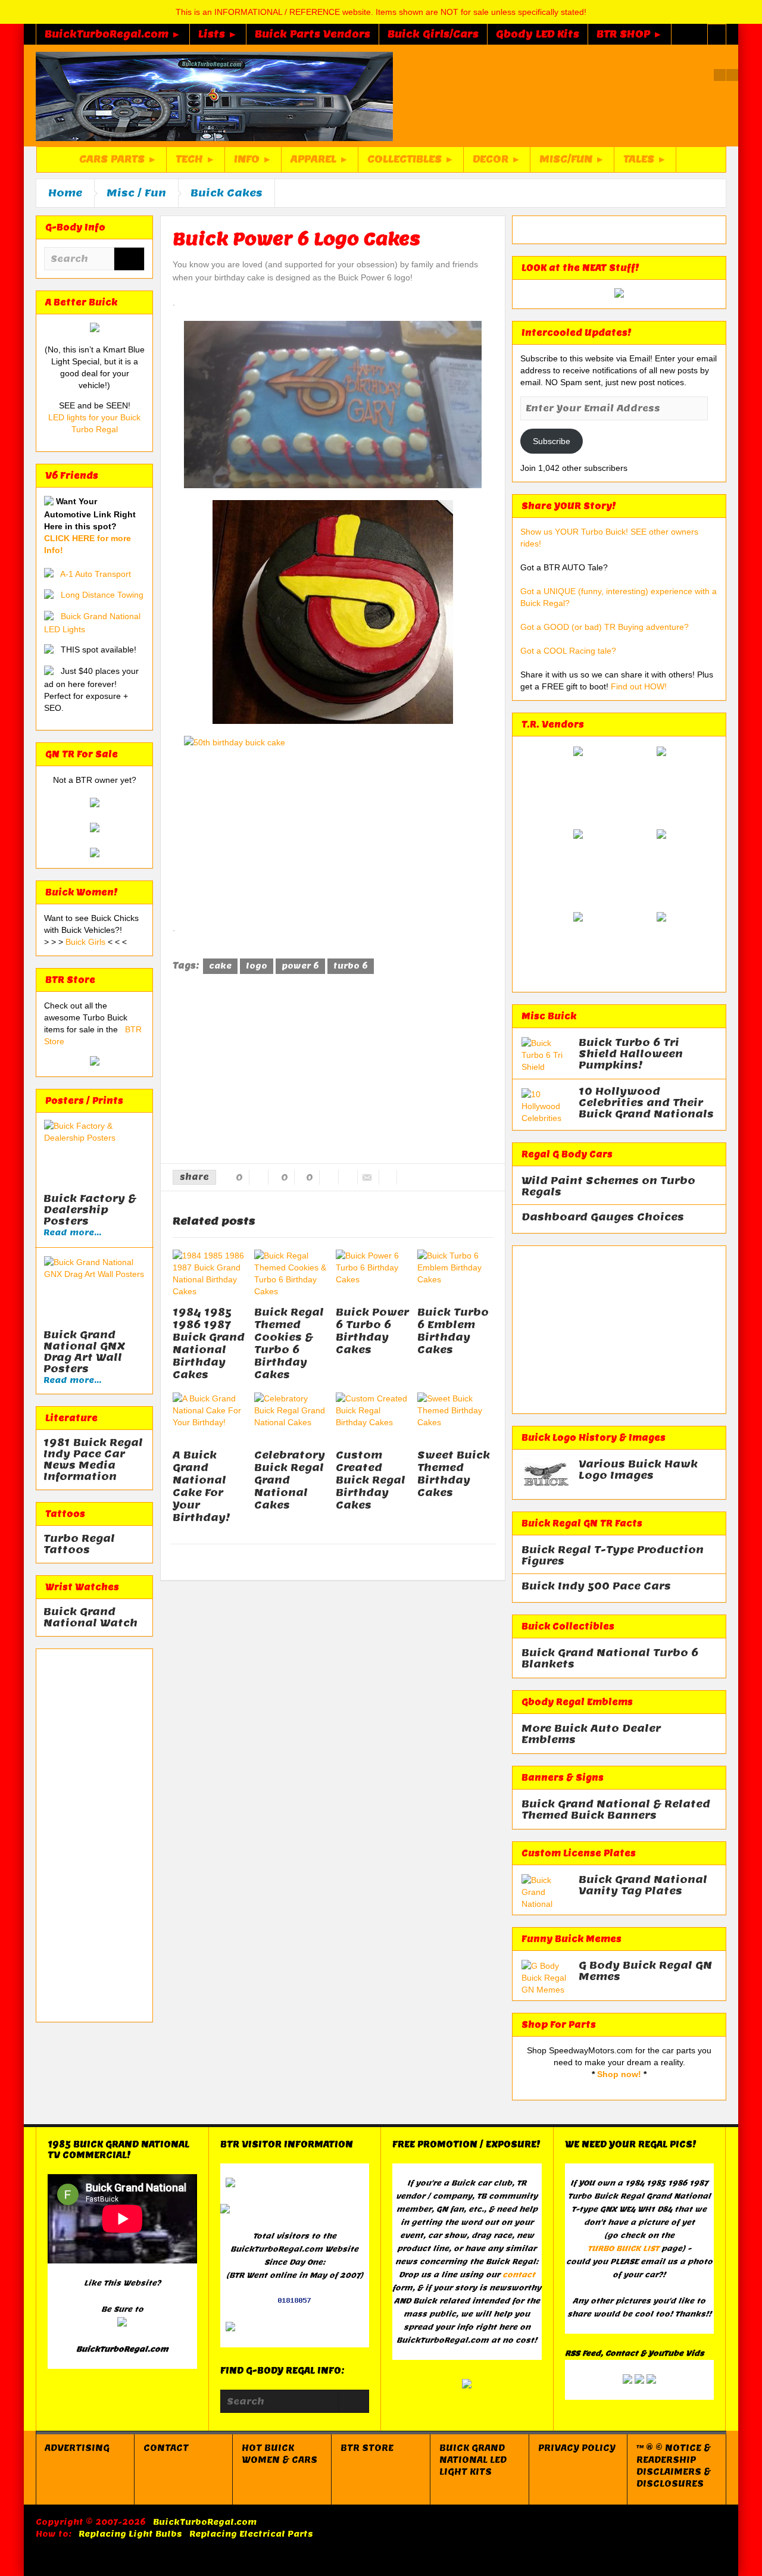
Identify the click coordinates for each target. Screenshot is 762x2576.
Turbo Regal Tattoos (79, 1544)
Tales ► (645, 159)
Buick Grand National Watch (90, 1618)
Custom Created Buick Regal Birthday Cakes (371, 1480)
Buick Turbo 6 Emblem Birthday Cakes (453, 1331)
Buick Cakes (227, 193)
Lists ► (218, 34)
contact (519, 2274)
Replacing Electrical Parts (251, 2534)
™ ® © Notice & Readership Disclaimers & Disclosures (674, 2466)
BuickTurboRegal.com (205, 2522)
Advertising (77, 2448)
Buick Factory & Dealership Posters (90, 1210)
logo (257, 966)
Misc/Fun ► (572, 159)
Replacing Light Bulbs (130, 2534)
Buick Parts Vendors (313, 34)
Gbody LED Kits (538, 34)
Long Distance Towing (102, 595)
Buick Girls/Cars (433, 34)
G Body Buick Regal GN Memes (645, 1971)
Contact (166, 2448)
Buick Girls (87, 942)
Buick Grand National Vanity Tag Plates (643, 1885)
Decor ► (497, 159)
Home (65, 193)
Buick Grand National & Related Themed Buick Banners (616, 1810)
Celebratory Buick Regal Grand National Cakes (290, 1480)
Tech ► (196, 159)
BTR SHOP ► (630, 34)
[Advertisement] (94, 1835)
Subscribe (552, 441)
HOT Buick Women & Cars (279, 2454)
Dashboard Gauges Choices (603, 1217)
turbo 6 (351, 966)
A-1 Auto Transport (96, 574)
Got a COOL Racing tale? (568, 651)
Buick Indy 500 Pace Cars (596, 1586)
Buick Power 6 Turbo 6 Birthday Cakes (372, 1331)
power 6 (300, 966)
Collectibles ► (411, 159)
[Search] (129, 260)
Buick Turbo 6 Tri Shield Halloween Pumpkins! (631, 1054)
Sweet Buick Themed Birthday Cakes (454, 1474)
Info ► (253, 159)
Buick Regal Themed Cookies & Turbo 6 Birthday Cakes (289, 1343)
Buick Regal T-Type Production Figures (613, 1556)
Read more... (72, 1233)
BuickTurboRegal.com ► (113, 34)
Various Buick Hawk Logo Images (638, 1470)
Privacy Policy (577, 2448)
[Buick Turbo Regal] (214, 96)
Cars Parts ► (118, 159)
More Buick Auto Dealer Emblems (591, 1734)
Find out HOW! (639, 686)
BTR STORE (367, 2448)
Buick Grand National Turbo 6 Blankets (610, 1659)
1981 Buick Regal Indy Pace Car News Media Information (93, 1460)
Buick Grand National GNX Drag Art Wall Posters (84, 1352)
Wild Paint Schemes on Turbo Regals (608, 1186)
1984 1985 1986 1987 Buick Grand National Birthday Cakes (209, 1343)
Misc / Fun (136, 193)
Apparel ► (320, 159)
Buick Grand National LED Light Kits (473, 2460)
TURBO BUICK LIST (623, 2248)
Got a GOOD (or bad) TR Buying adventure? (605, 627)
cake (220, 966)
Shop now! (619, 2074)
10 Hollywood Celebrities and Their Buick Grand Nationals (646, 1103)
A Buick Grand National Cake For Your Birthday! (202, 1486)
